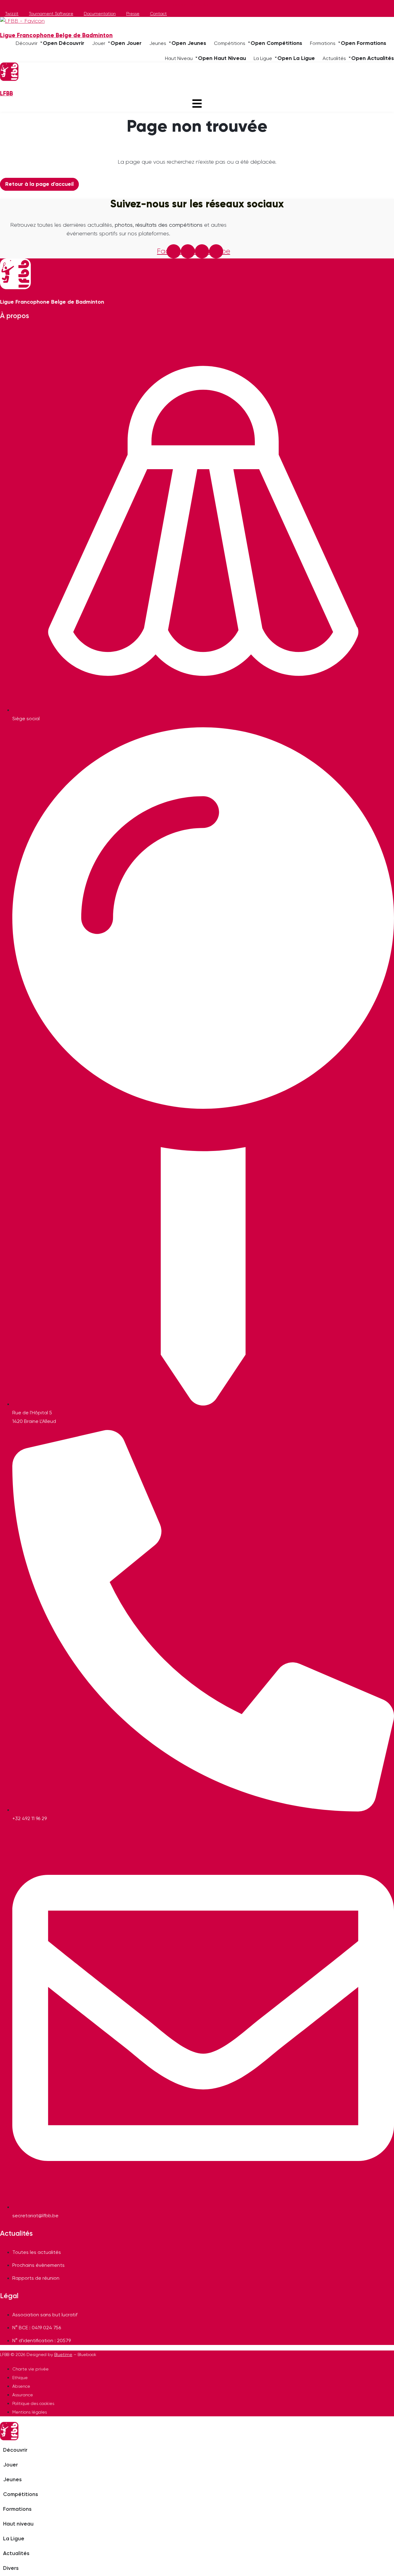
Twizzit (12, 14)
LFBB (6, 94)
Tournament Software (51, 14)
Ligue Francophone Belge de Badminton (56, 36)
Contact (158, 14)
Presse (133, 14)
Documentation (100, 14)
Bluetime (63, 2355)
